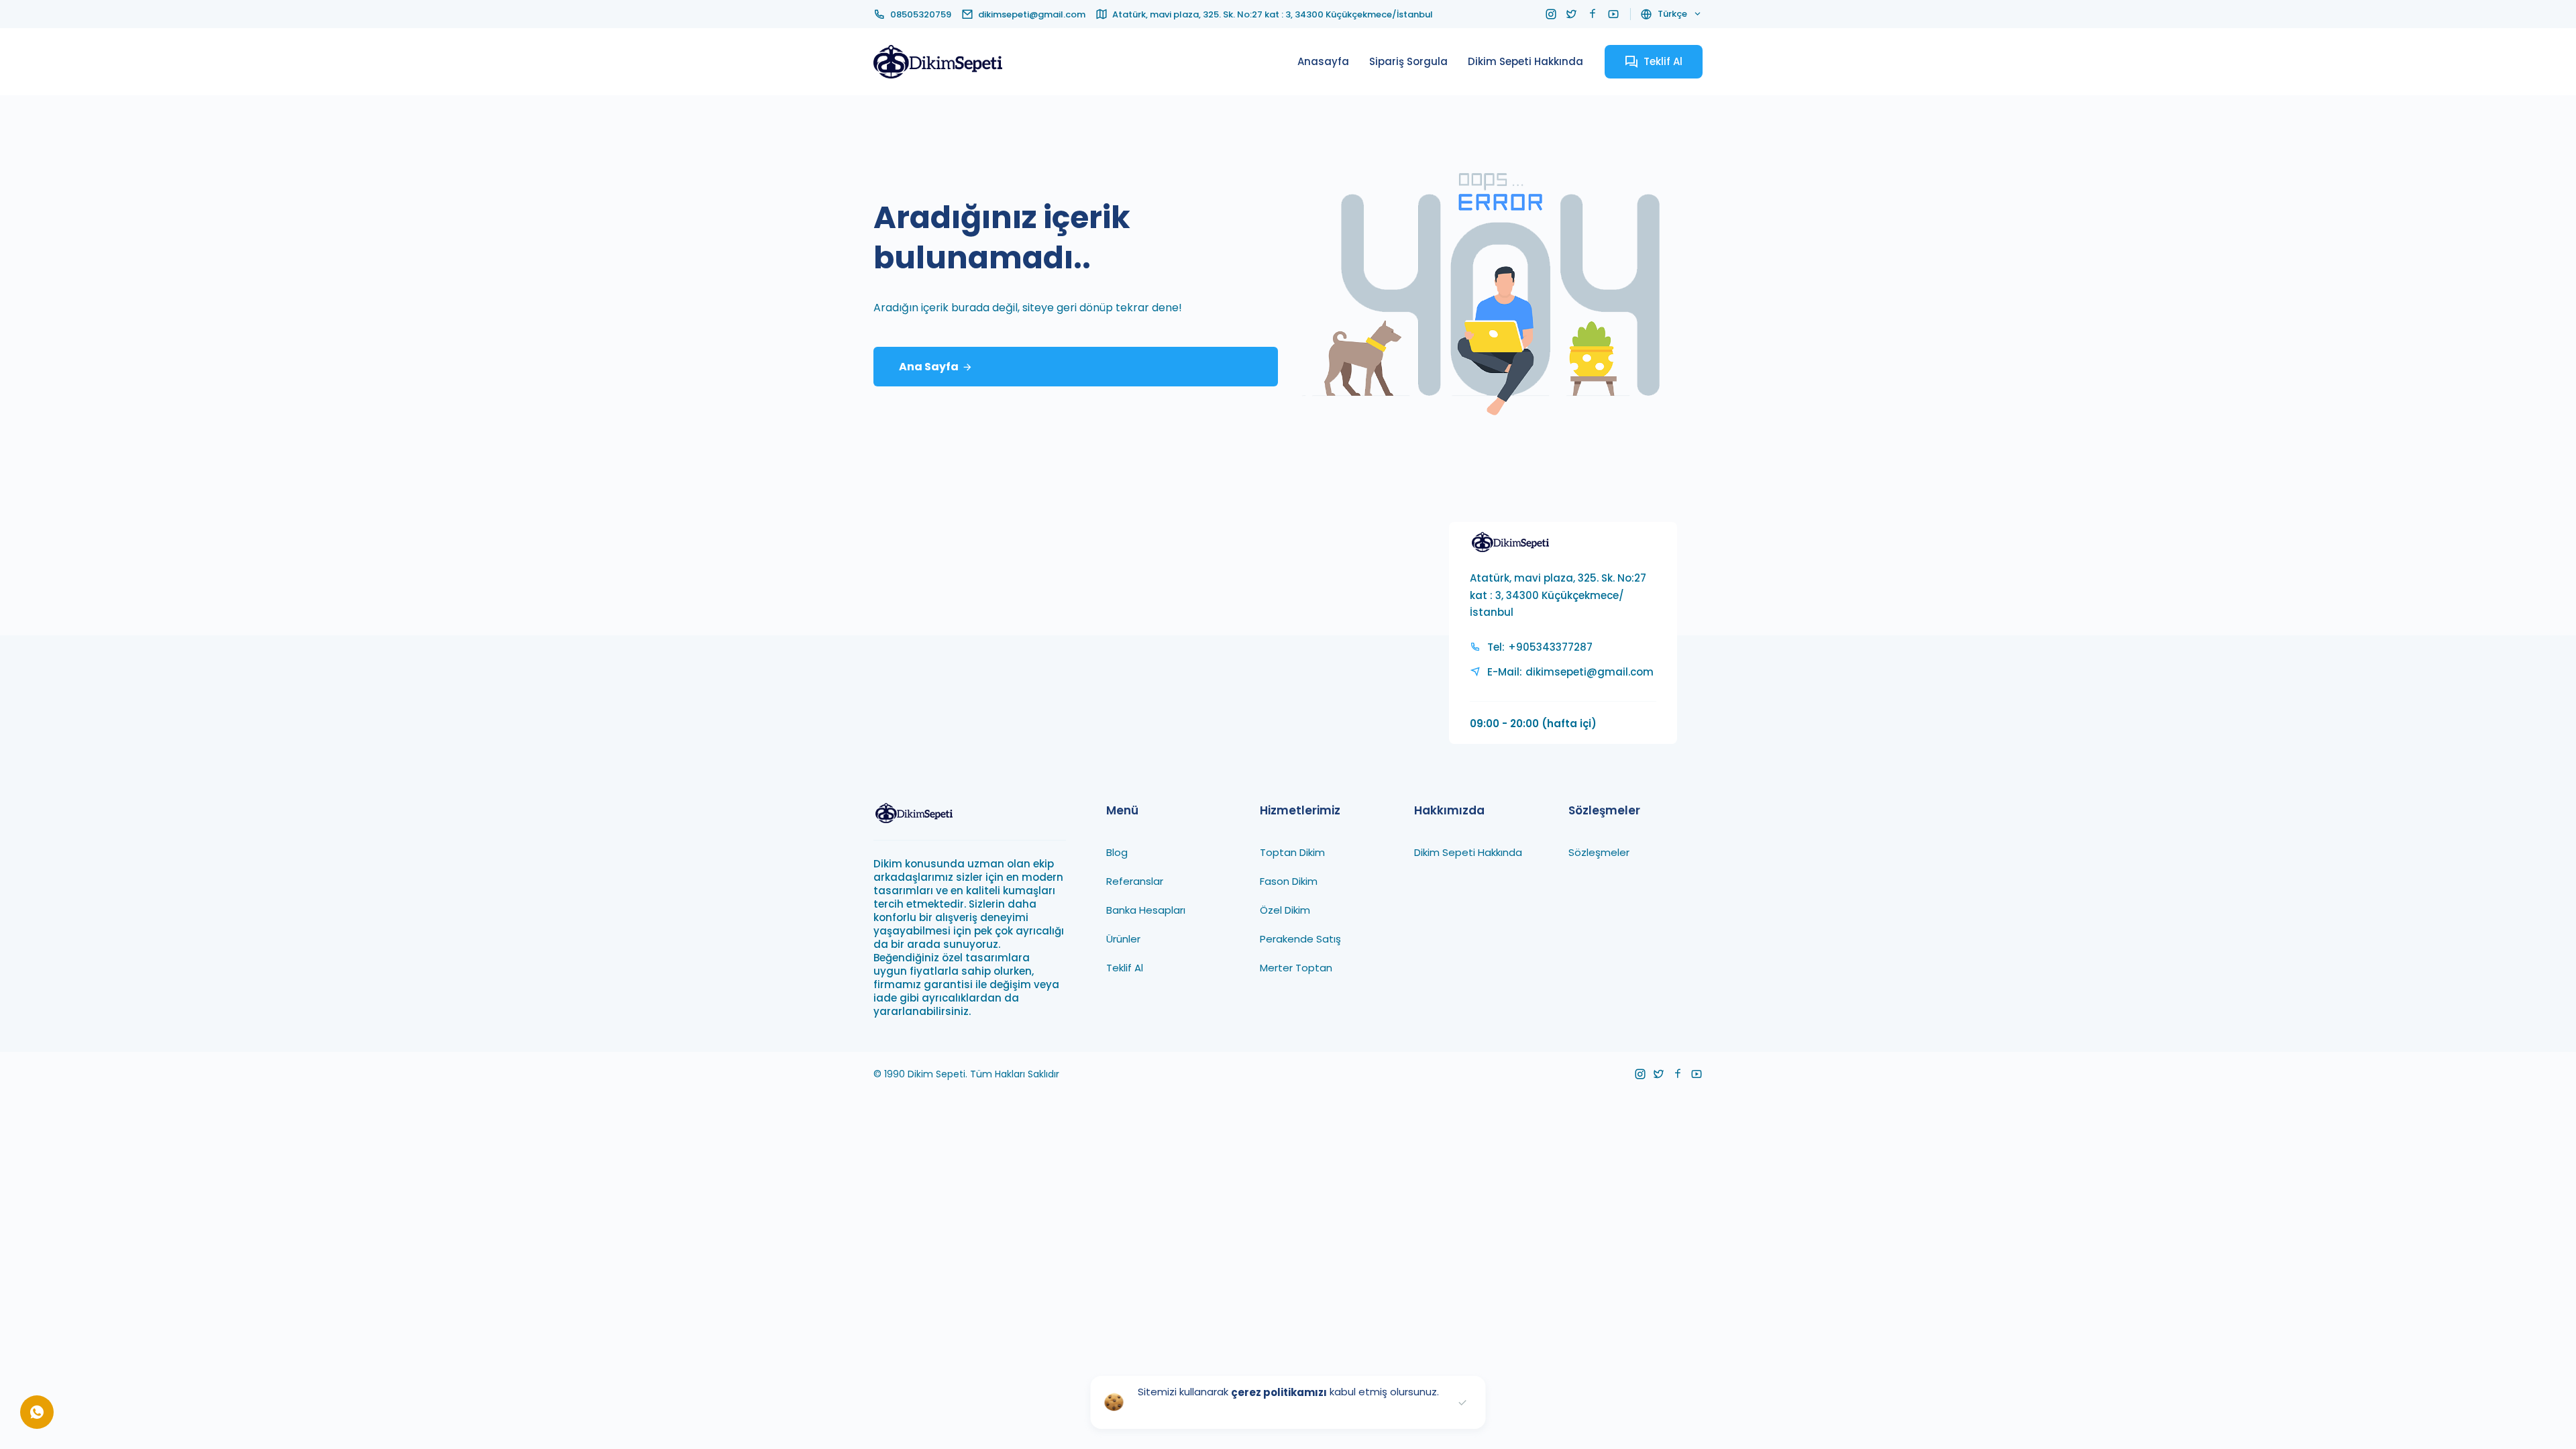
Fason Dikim (1289, 880)
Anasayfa (1323, 61)
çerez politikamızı (1279, 1392)
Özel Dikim (1285, 909)
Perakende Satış (1300, 938)
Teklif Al (1125, 967)
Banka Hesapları (1146, 909)
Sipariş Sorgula (1408, 61)
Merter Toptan (1296, 967)
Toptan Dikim (1292, 852)
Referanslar (1135, 880)
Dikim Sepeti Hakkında (1525, 61)
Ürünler (1123, 938)
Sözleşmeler (1599, 852)
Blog (1117, 852)
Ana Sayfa (929, 367)
